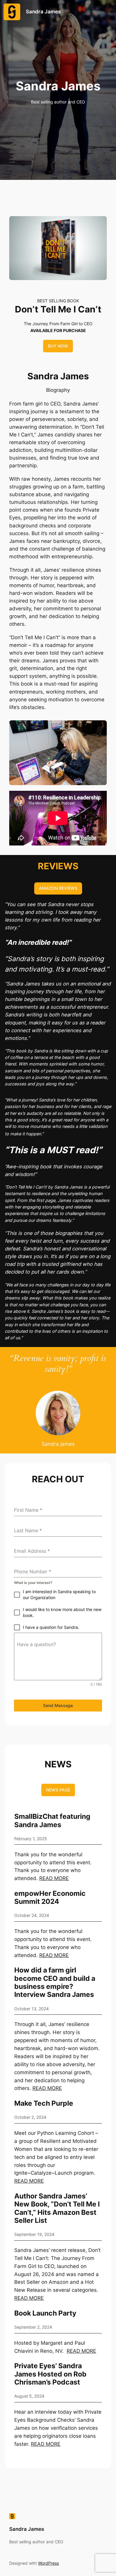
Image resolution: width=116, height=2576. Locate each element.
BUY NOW (58, 346)
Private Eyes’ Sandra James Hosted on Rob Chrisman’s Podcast (50, 2374)
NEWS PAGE (58, 1790)
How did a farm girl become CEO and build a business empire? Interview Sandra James (55, 1982)
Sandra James (43, 12)
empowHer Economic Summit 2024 (50, 1897)
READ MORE (54, 1878)
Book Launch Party (45, 2313)
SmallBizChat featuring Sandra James (52, 1820)
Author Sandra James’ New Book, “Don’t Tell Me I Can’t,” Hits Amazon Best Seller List (57, 2208)
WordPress (48, 2563)
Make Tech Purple (44, 2103)
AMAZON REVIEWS (58, 888)
